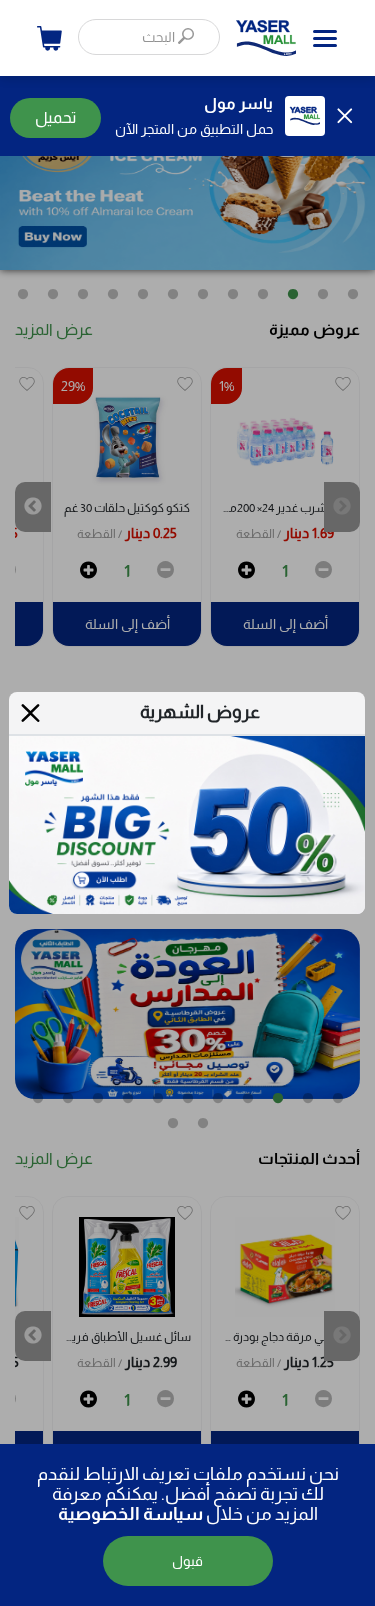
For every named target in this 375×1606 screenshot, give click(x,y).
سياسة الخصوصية (130, 1514)
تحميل (55, 117)
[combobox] (149, 37)
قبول (187, 1561)
